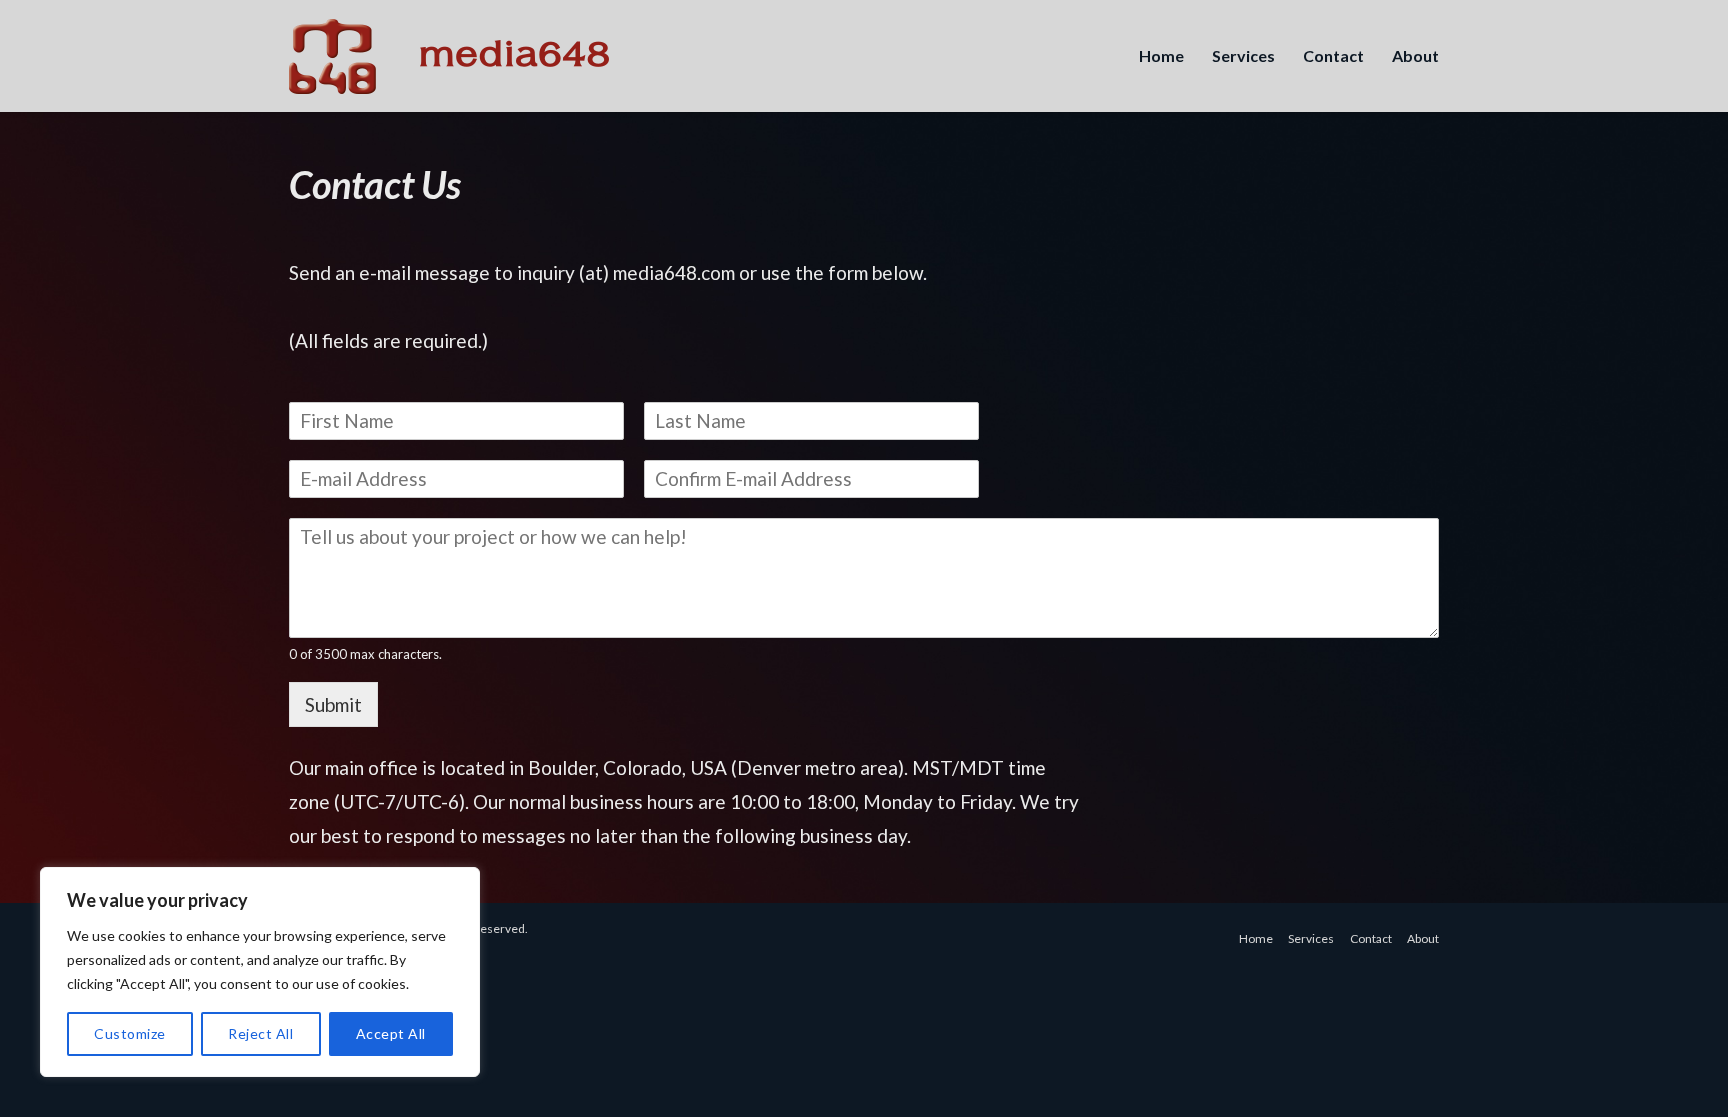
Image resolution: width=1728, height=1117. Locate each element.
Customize (130, 1033)
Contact (1333, 55)
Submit (333, 704)
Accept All (391, 1033)
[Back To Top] (1678, 1069)
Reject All (260, 1033)
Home (1161, 55)
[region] (260, 972)
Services (1243, 55)
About (1415, 55)
